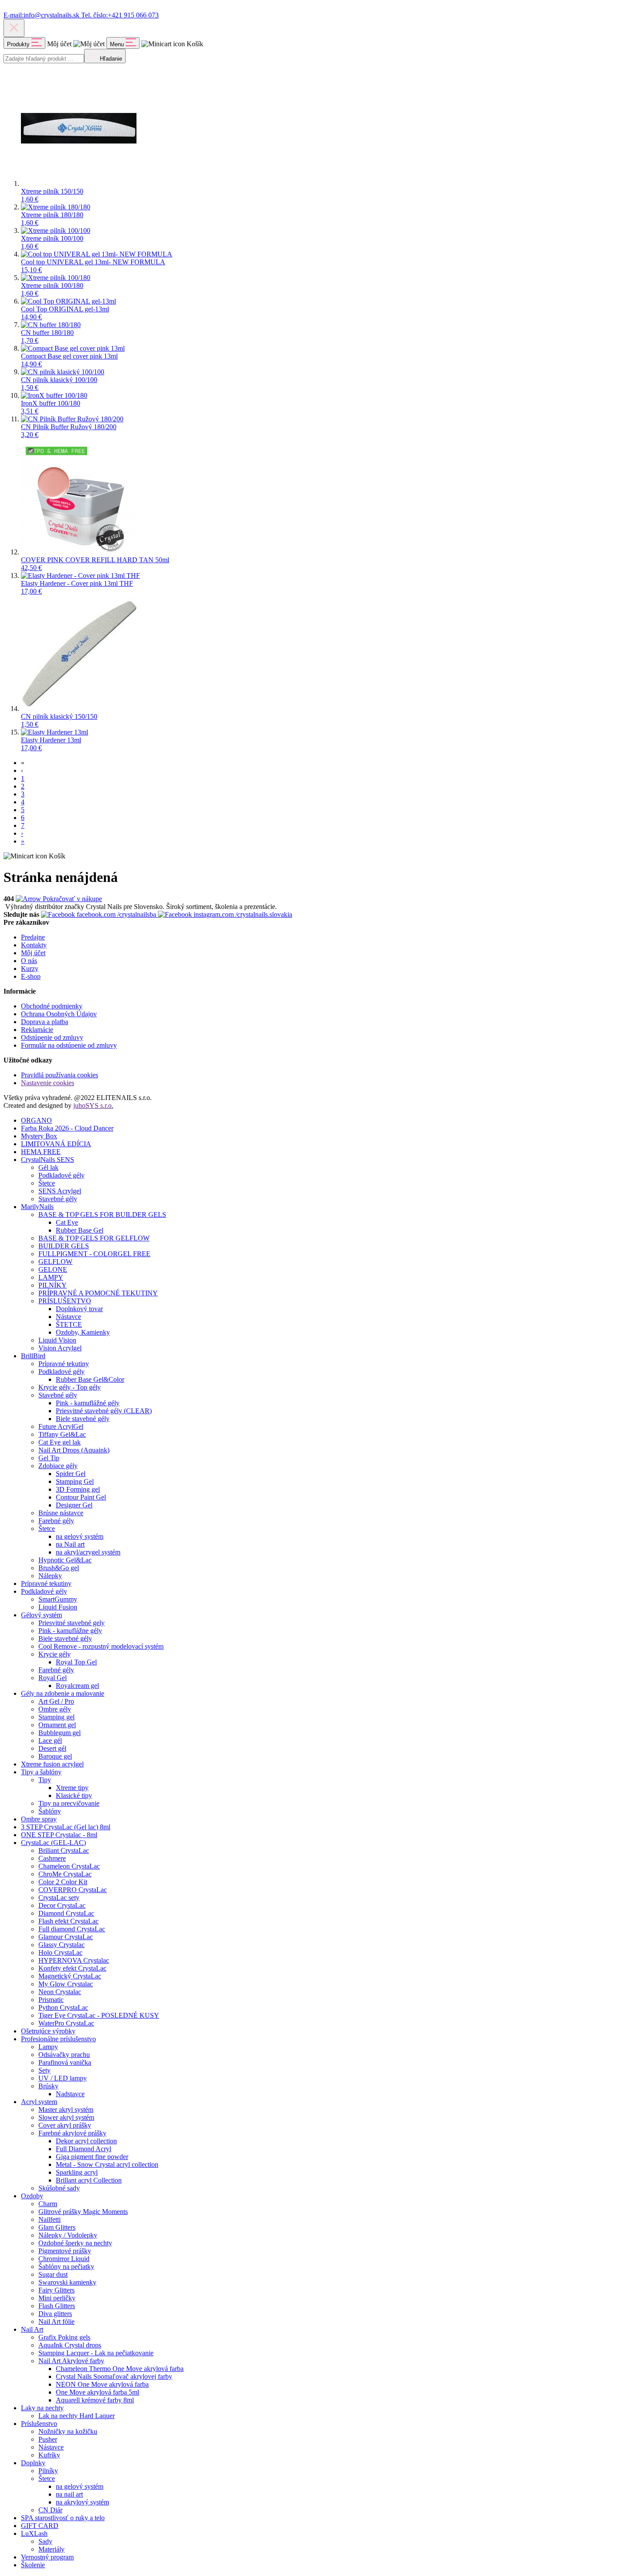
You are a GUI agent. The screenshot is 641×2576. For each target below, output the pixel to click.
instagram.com (242, 914)
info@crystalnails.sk (42, 15)
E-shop (31, 976)
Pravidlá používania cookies (60, 1075)
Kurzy (30, 969)
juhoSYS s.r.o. (93, 1105)
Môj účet (33, 953)
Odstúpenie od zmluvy (52, 1037)
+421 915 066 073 (120, 15)
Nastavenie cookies (48, 1083)
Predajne (33, 937)
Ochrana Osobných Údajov (59, 1014)
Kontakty (34, 945)
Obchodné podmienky (52, 1006)
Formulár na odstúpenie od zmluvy (69, 1045)
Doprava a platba (44, 1022)
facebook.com (116, 914)
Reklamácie (37, 1030)
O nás (29, 961)
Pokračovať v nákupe (72, 899)
